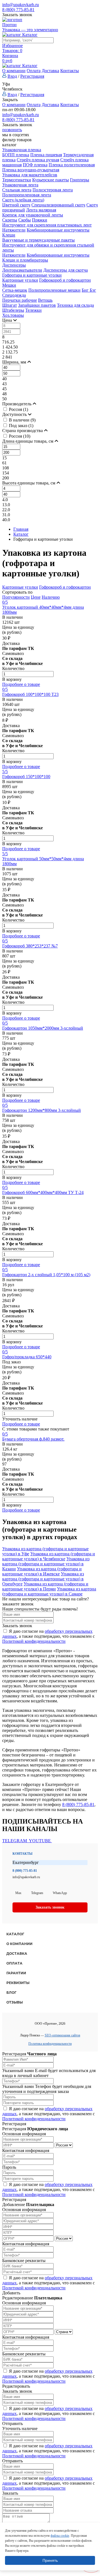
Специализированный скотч (58, 205)
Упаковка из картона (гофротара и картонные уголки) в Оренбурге (43, 1579)
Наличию (51, 597)
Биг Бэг (89, 290)
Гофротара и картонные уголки (32, 275)
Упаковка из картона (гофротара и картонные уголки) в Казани (46, 1564)
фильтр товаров (17, 140)
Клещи (9, 235)
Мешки (9, 285)
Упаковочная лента (20, 185)
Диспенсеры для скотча (66, 270)
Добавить (11, 2293)
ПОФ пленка (35, 165)
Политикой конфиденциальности (34, 1641)
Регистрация (32, 76)
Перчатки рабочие (20, 300)
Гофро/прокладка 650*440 (27, 1357)
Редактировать (16, 2386)
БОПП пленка (16, 155)
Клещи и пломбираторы (25, 260)
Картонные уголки (20, 280)
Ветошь (45, 300)
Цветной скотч (16, 205)
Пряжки (40, 220)
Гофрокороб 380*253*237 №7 (30, 946)
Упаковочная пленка (22, 150)
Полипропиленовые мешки (54, 290)
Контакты (70, 71)
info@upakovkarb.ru (21, 5)
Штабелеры (13, 310)
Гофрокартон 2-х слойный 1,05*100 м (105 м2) (46, 1275)
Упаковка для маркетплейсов (30, 175)
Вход (12, 76)
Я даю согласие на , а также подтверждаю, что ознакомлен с (48, 1636)
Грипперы (80, 180)
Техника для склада (75, 305)
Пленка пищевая (46, 155)
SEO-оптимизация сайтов (62, 2035)
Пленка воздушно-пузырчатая (31, 170)
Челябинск (12, 89)
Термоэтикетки (17, 180)
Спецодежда (14, 295)
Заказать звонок (17, 15)
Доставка (50, 71)
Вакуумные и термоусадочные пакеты (38, 240)
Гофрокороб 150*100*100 (26, 777)
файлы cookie (60, 2536)
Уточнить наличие (20, 1419)
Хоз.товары (13, 315)
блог (11, 1993)
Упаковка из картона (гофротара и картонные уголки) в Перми (45, 1586)
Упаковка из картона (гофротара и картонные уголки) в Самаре (49, 1591)
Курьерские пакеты (51, 180)
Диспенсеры (14, 265)
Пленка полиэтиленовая (72, 165)
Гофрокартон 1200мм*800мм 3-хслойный (42, 1110)
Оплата (34, 71)
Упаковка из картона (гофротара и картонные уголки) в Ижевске (42, 1571)
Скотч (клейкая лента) (23, 200)
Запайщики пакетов (37, 305)
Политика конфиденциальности (50, 2044)
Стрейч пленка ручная (38, 160)
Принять (50, 2560)
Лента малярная (41, 210)
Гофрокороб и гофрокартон (65, 280)
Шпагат (10, 305)
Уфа (6, 84)
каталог (15, 1934)
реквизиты (18, 1983)
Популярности (16, 597)
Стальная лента (17, 190)
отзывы (15, 2002)
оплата (14, 1963)
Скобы (25, 220)
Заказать (10, 2493)
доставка (17, 1954)
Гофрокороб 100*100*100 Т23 (30, 694)
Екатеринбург (26, 1862)
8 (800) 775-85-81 (18, 10)
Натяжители (14, 230)
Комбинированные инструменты (58, 230)
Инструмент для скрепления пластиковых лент (47, 225)
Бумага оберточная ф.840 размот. (33, 1439)
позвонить (12, 130)
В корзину (12, 679)
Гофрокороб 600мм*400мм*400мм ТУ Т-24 (43, 1192)
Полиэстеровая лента (53, 190)
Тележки (33, 310)
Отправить (12, 2423)
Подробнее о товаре (21, 684)
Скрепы (10, 220)
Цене (36, 597)
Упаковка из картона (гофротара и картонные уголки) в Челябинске (49, 1556)
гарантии (16, 1973)
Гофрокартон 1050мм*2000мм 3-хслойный (43, 1028)
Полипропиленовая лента (27, 195)
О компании (14, 71)
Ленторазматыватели (22, 270)
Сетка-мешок (15, 290)
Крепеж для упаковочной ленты (33, 215)
